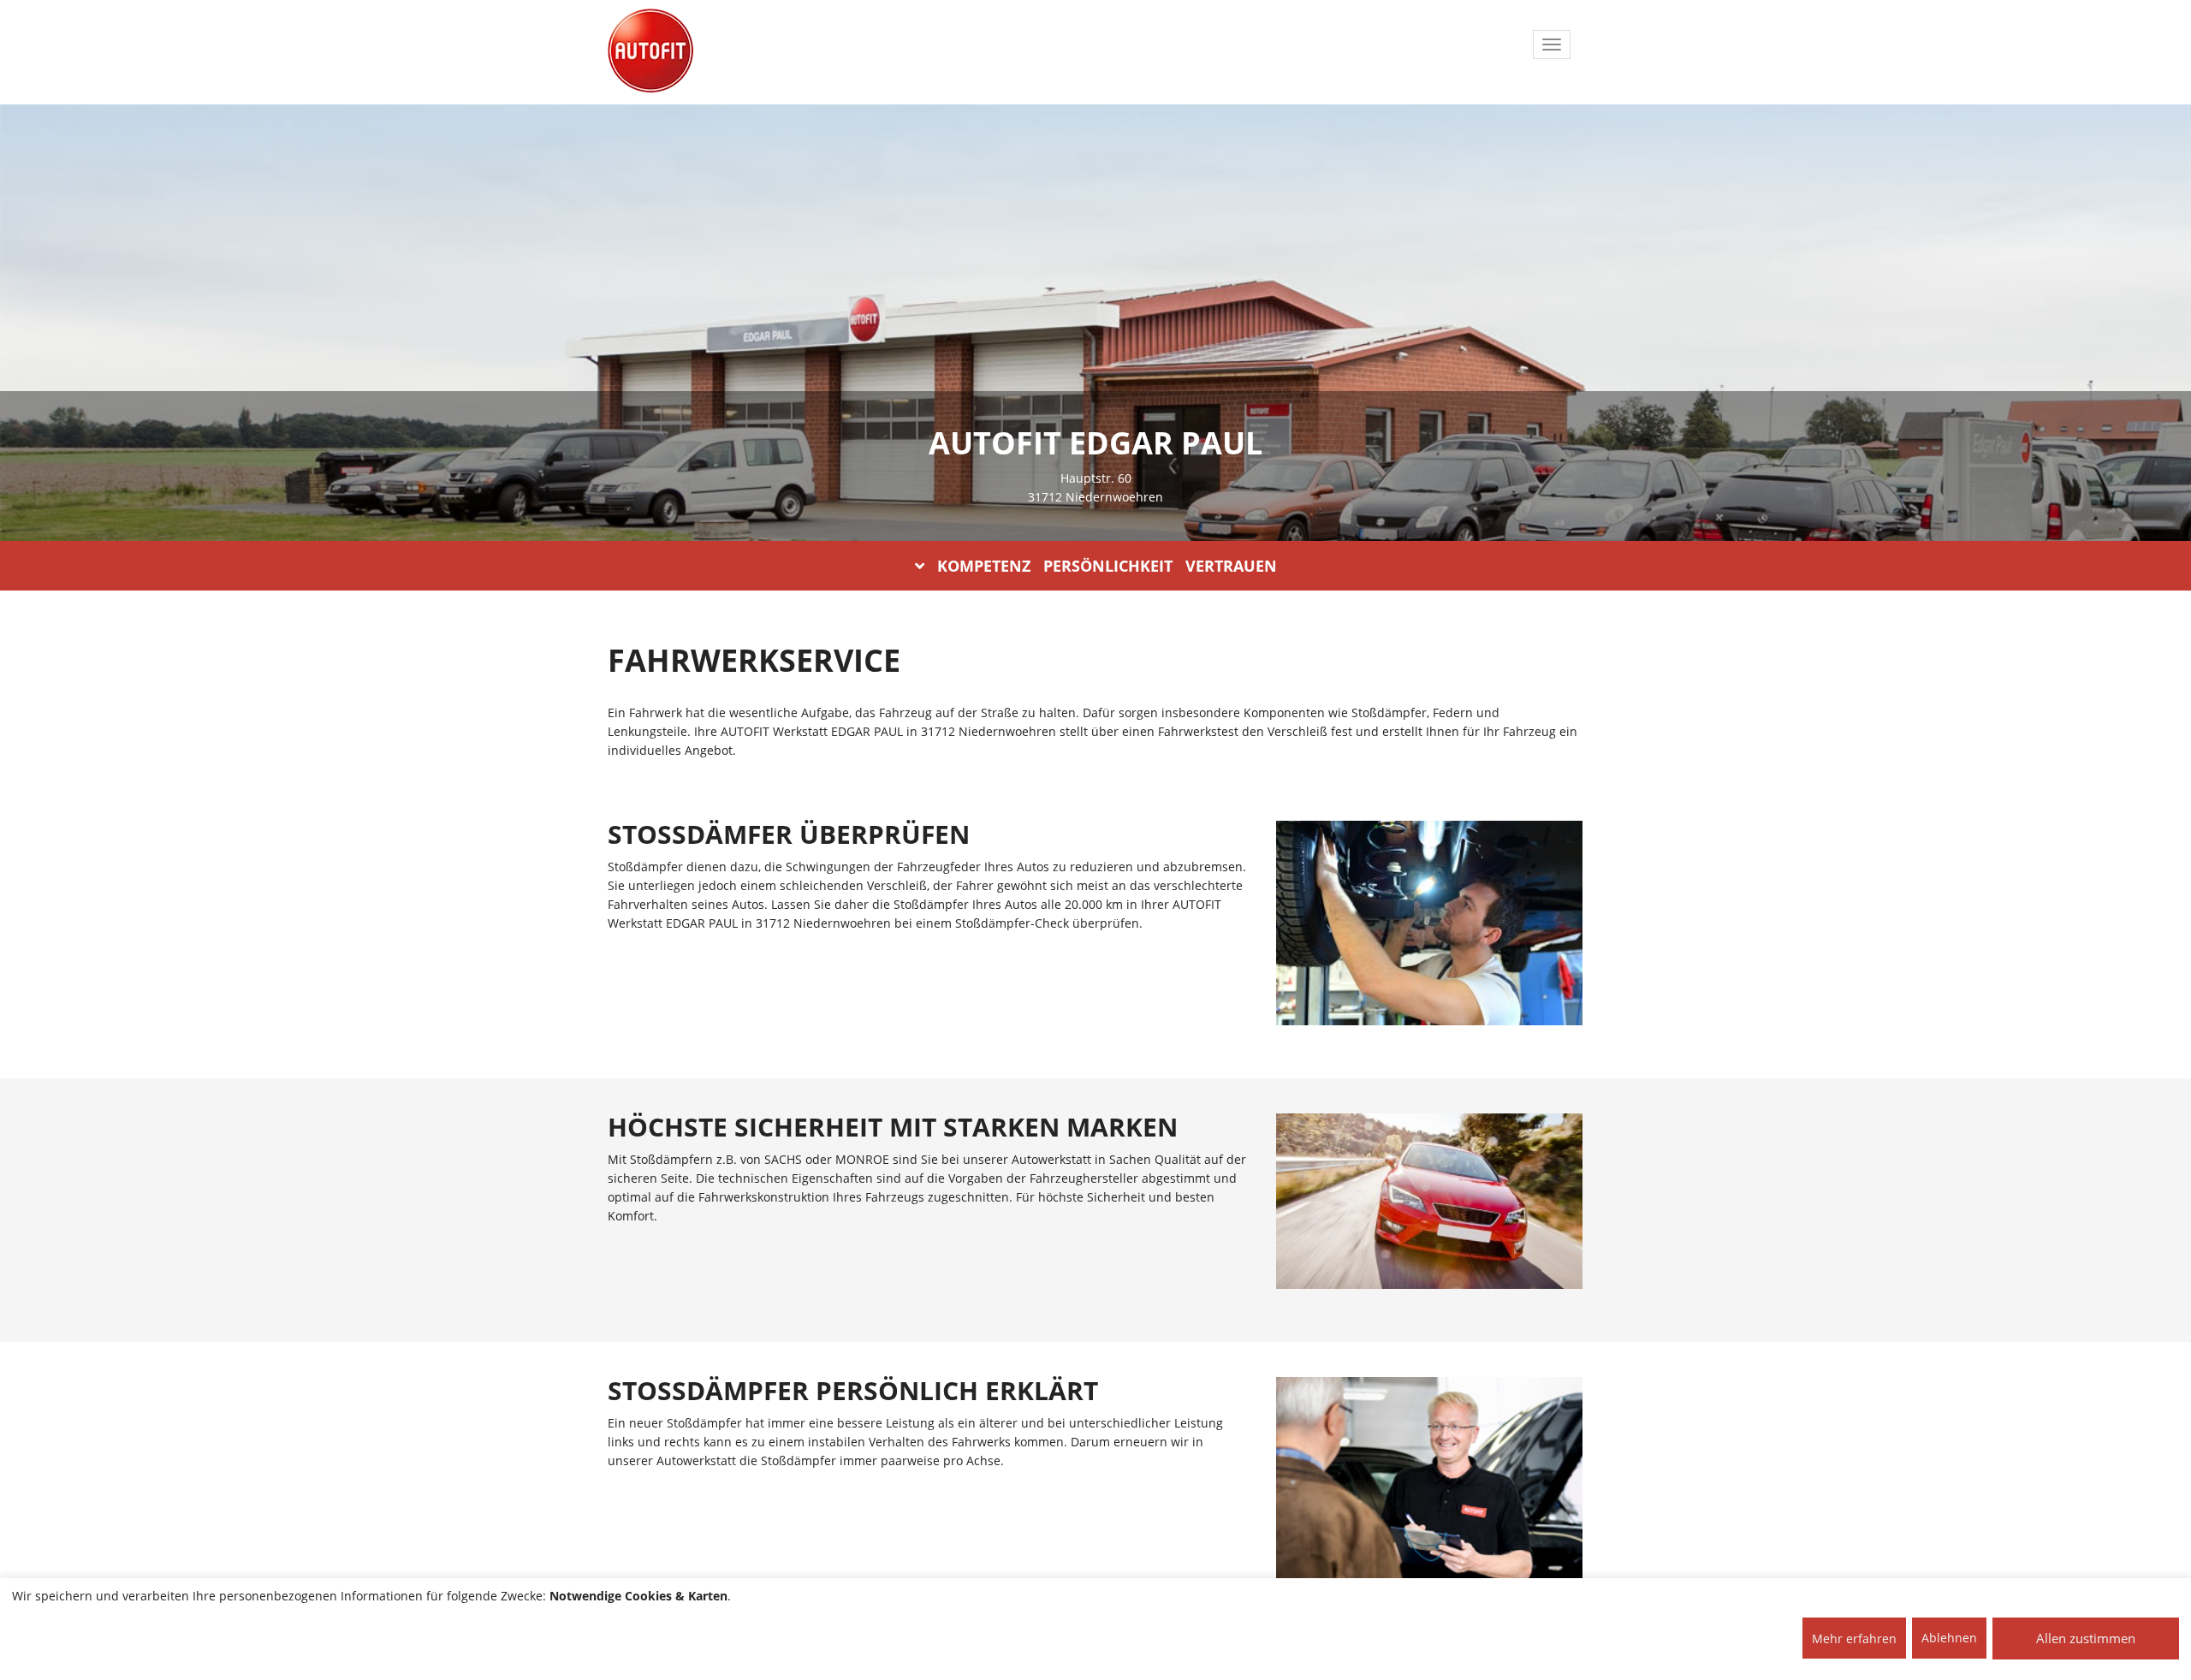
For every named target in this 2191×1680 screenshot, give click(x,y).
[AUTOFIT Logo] (650, 51)
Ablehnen (1949, 1638)
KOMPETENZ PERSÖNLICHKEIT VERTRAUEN (1107, 566)
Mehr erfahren (1854, 1638)
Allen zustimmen (2086, 1638)
